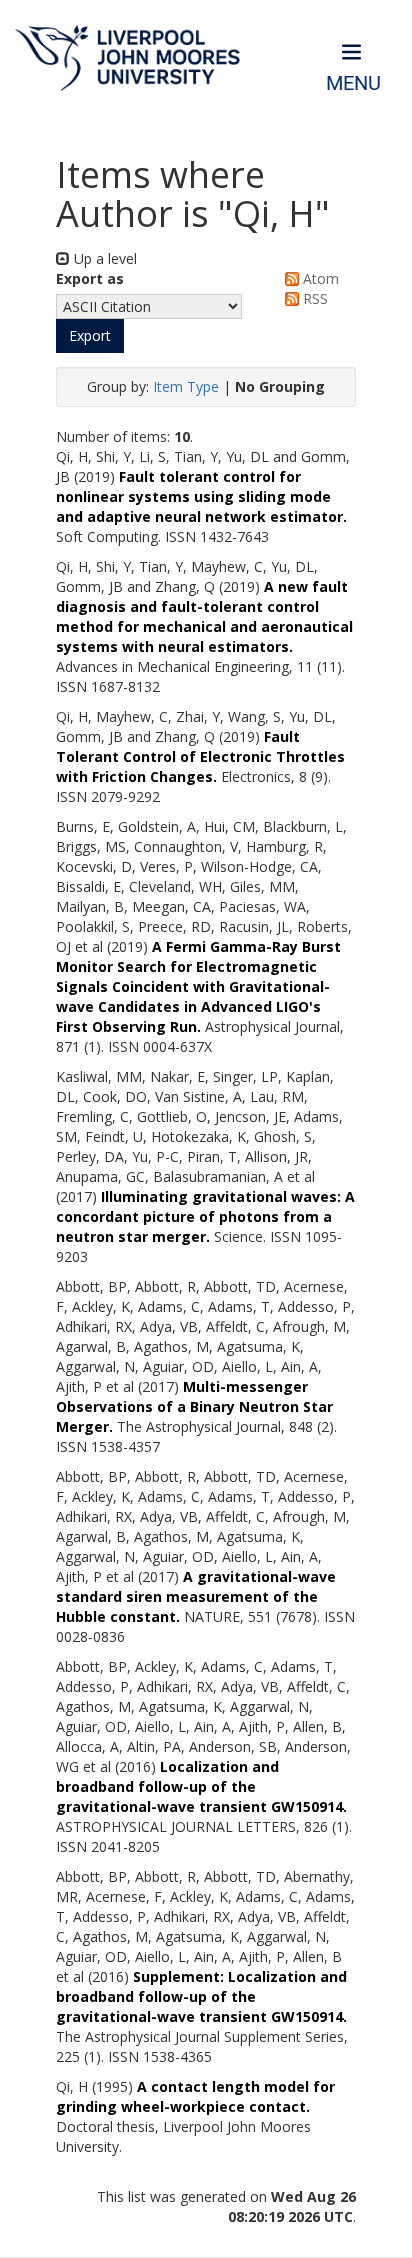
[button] (90, 336)
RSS (313, 298)
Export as (90, 278)
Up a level (103, 258)
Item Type (186, 386)
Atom (319, 278)
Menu (353, 83)
